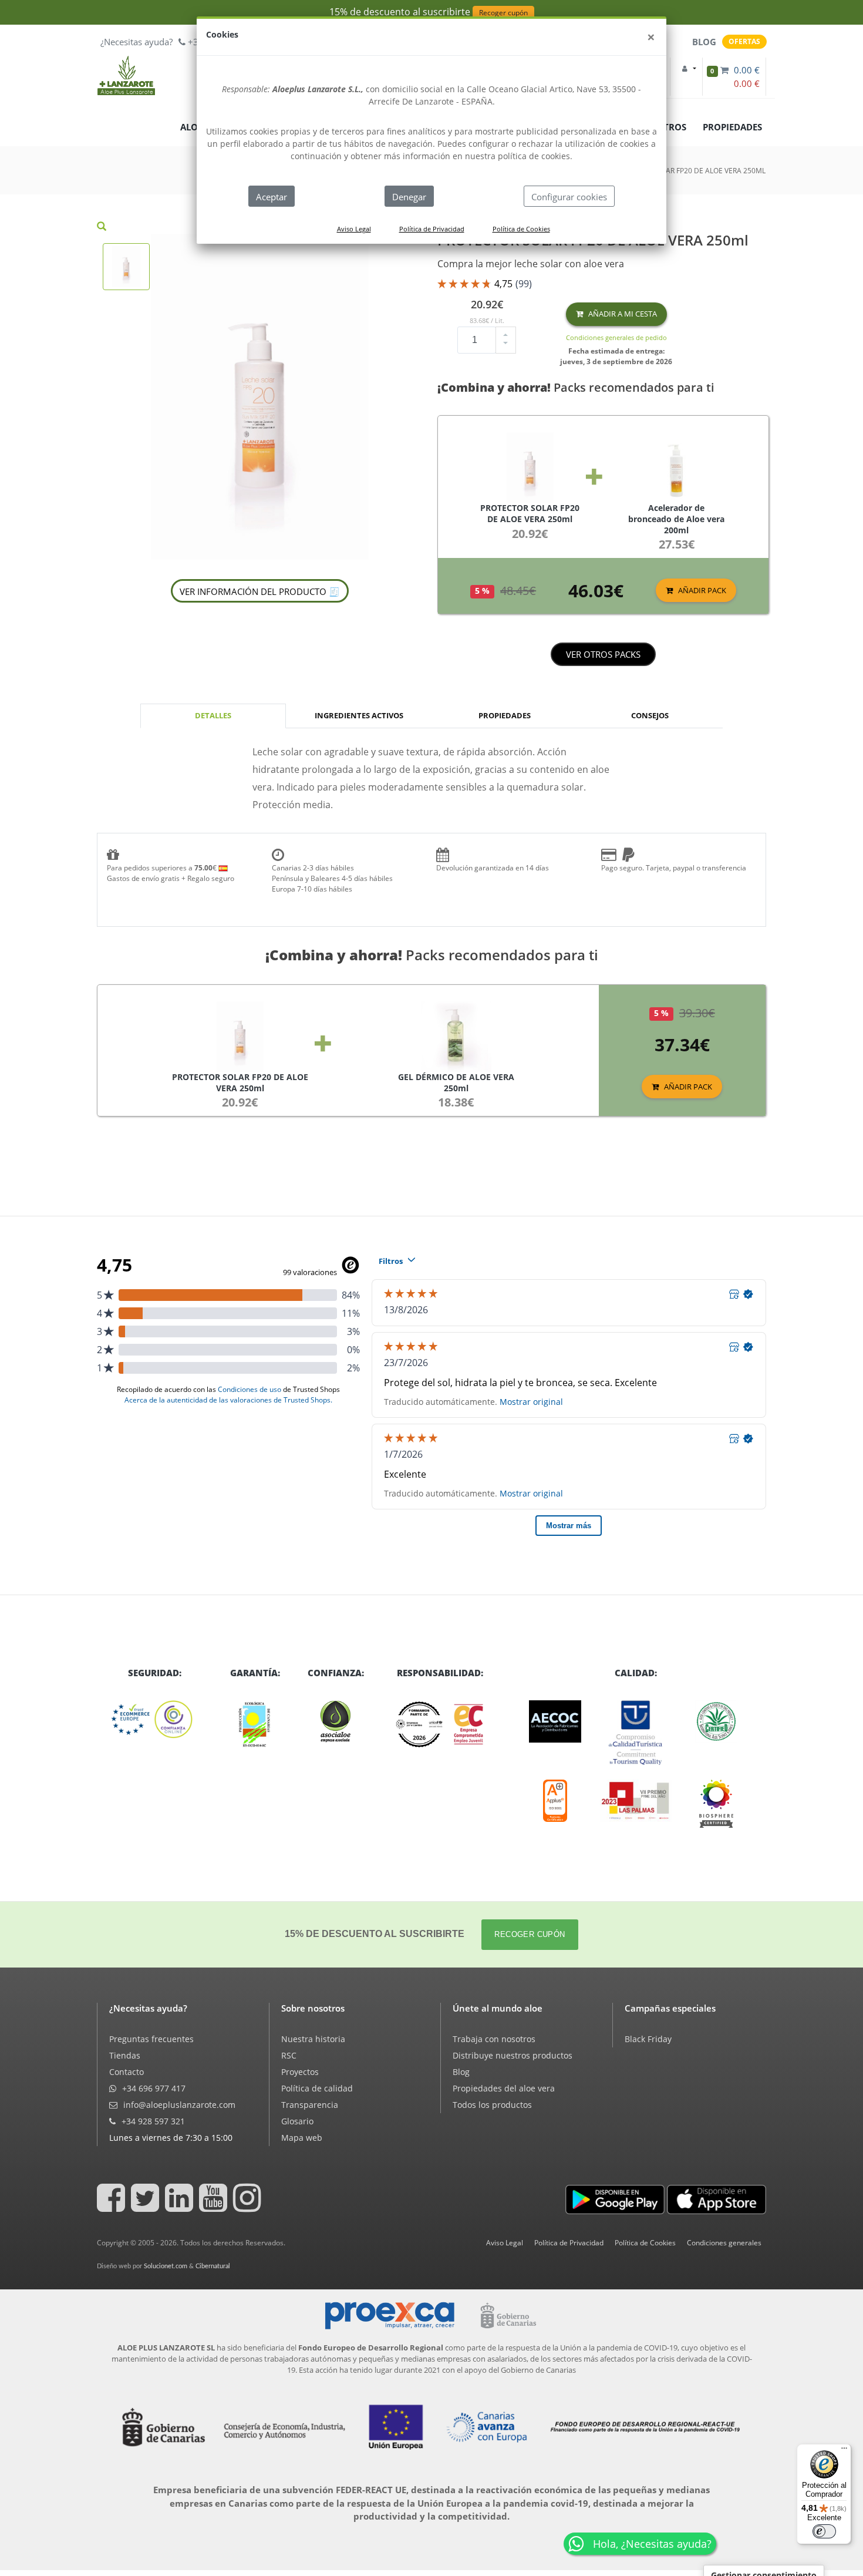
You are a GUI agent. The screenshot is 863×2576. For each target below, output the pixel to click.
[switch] (824, 2531)
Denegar (409, 197)
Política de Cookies (521, 229)
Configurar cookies (569, 197)
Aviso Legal (354, 229)
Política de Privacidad (432, 229)
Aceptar (272, 197)
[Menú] (844, 2451)
